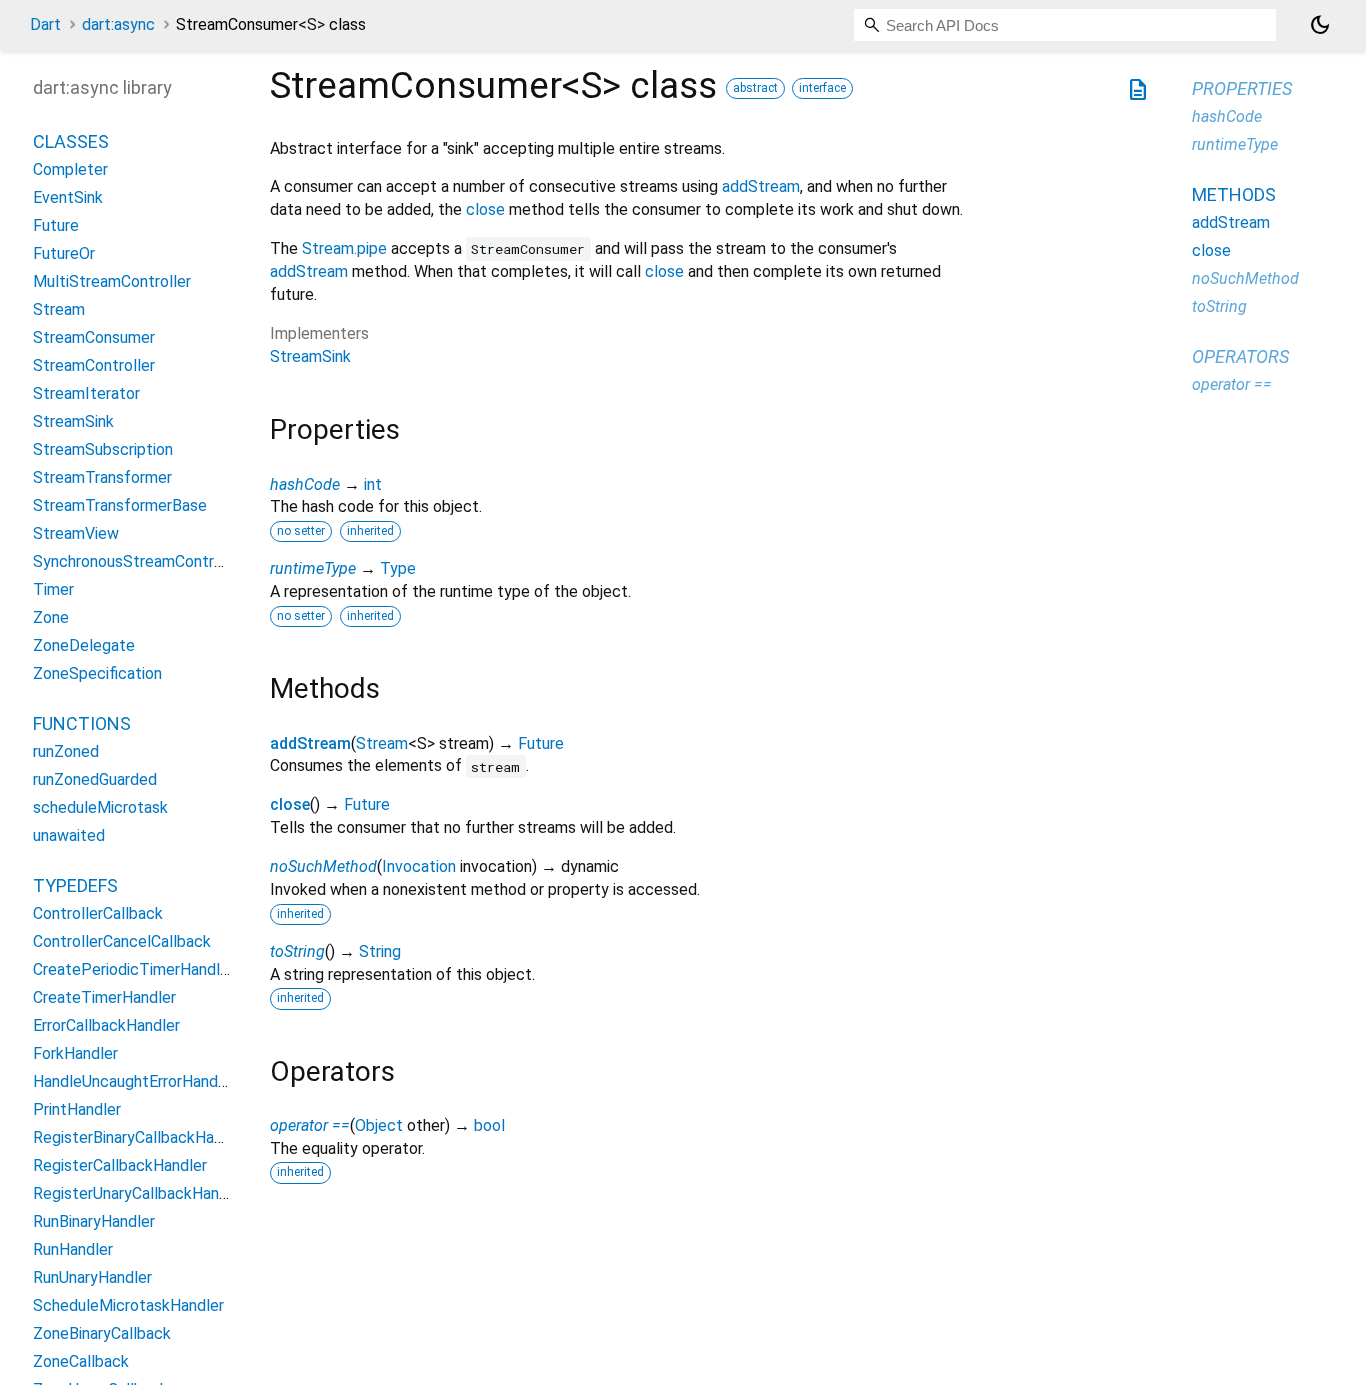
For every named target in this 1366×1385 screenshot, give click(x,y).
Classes (71, 142)
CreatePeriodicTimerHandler (133, 970)
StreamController (94, 366)
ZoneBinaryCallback (102, 1334)
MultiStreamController (112, 282)
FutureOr (64, 254)
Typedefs (75, 886)
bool (489, 1125)
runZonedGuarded (95, 780)
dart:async (118, 24)
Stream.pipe (344, 248)
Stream (382, 743)
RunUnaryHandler (92, 1278)
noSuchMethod (323, 866)
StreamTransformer (102, 478)
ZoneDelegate (84, 646)
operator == (310, 1125)
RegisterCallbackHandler (120, 1166)
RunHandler (73, 1250)
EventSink (68, 198)
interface (822, 88)
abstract (755, 88)
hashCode (305, 484)
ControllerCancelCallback (122, 942)
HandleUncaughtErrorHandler (134, 1082)
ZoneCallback (81, 1362)
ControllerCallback (98, 914)
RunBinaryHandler (94, 1222)
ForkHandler (75, 1054)
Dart (45, 24)
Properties (1242, 88)
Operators (1240, 356)
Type (398, 568)
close (485, 209)
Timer (53, 590)
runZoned (66, 752)
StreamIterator (86, 394)
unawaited (69, 836)
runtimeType (313, 568)
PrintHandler (77, 1110)
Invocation (419, 866)
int (373, 484)
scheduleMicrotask (100, 808)
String (380, 951)
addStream (761, 186)
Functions (82, 724)
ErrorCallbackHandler (106, 1026)
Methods (1234, 194)
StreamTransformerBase (120, 506)
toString (297, 951)
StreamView (76, 534)
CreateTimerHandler (104, 998)
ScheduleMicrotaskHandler (128, 1306)
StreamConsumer (94, 338)
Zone (51, 618)
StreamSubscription (103, 450)
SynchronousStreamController (139, 562)
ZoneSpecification (97, 674)
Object (379, 1125)
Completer (70, 170)
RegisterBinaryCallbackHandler (141, 1138)
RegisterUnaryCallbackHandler (139, 1194)
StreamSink (310, 356)
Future (541, 743)
